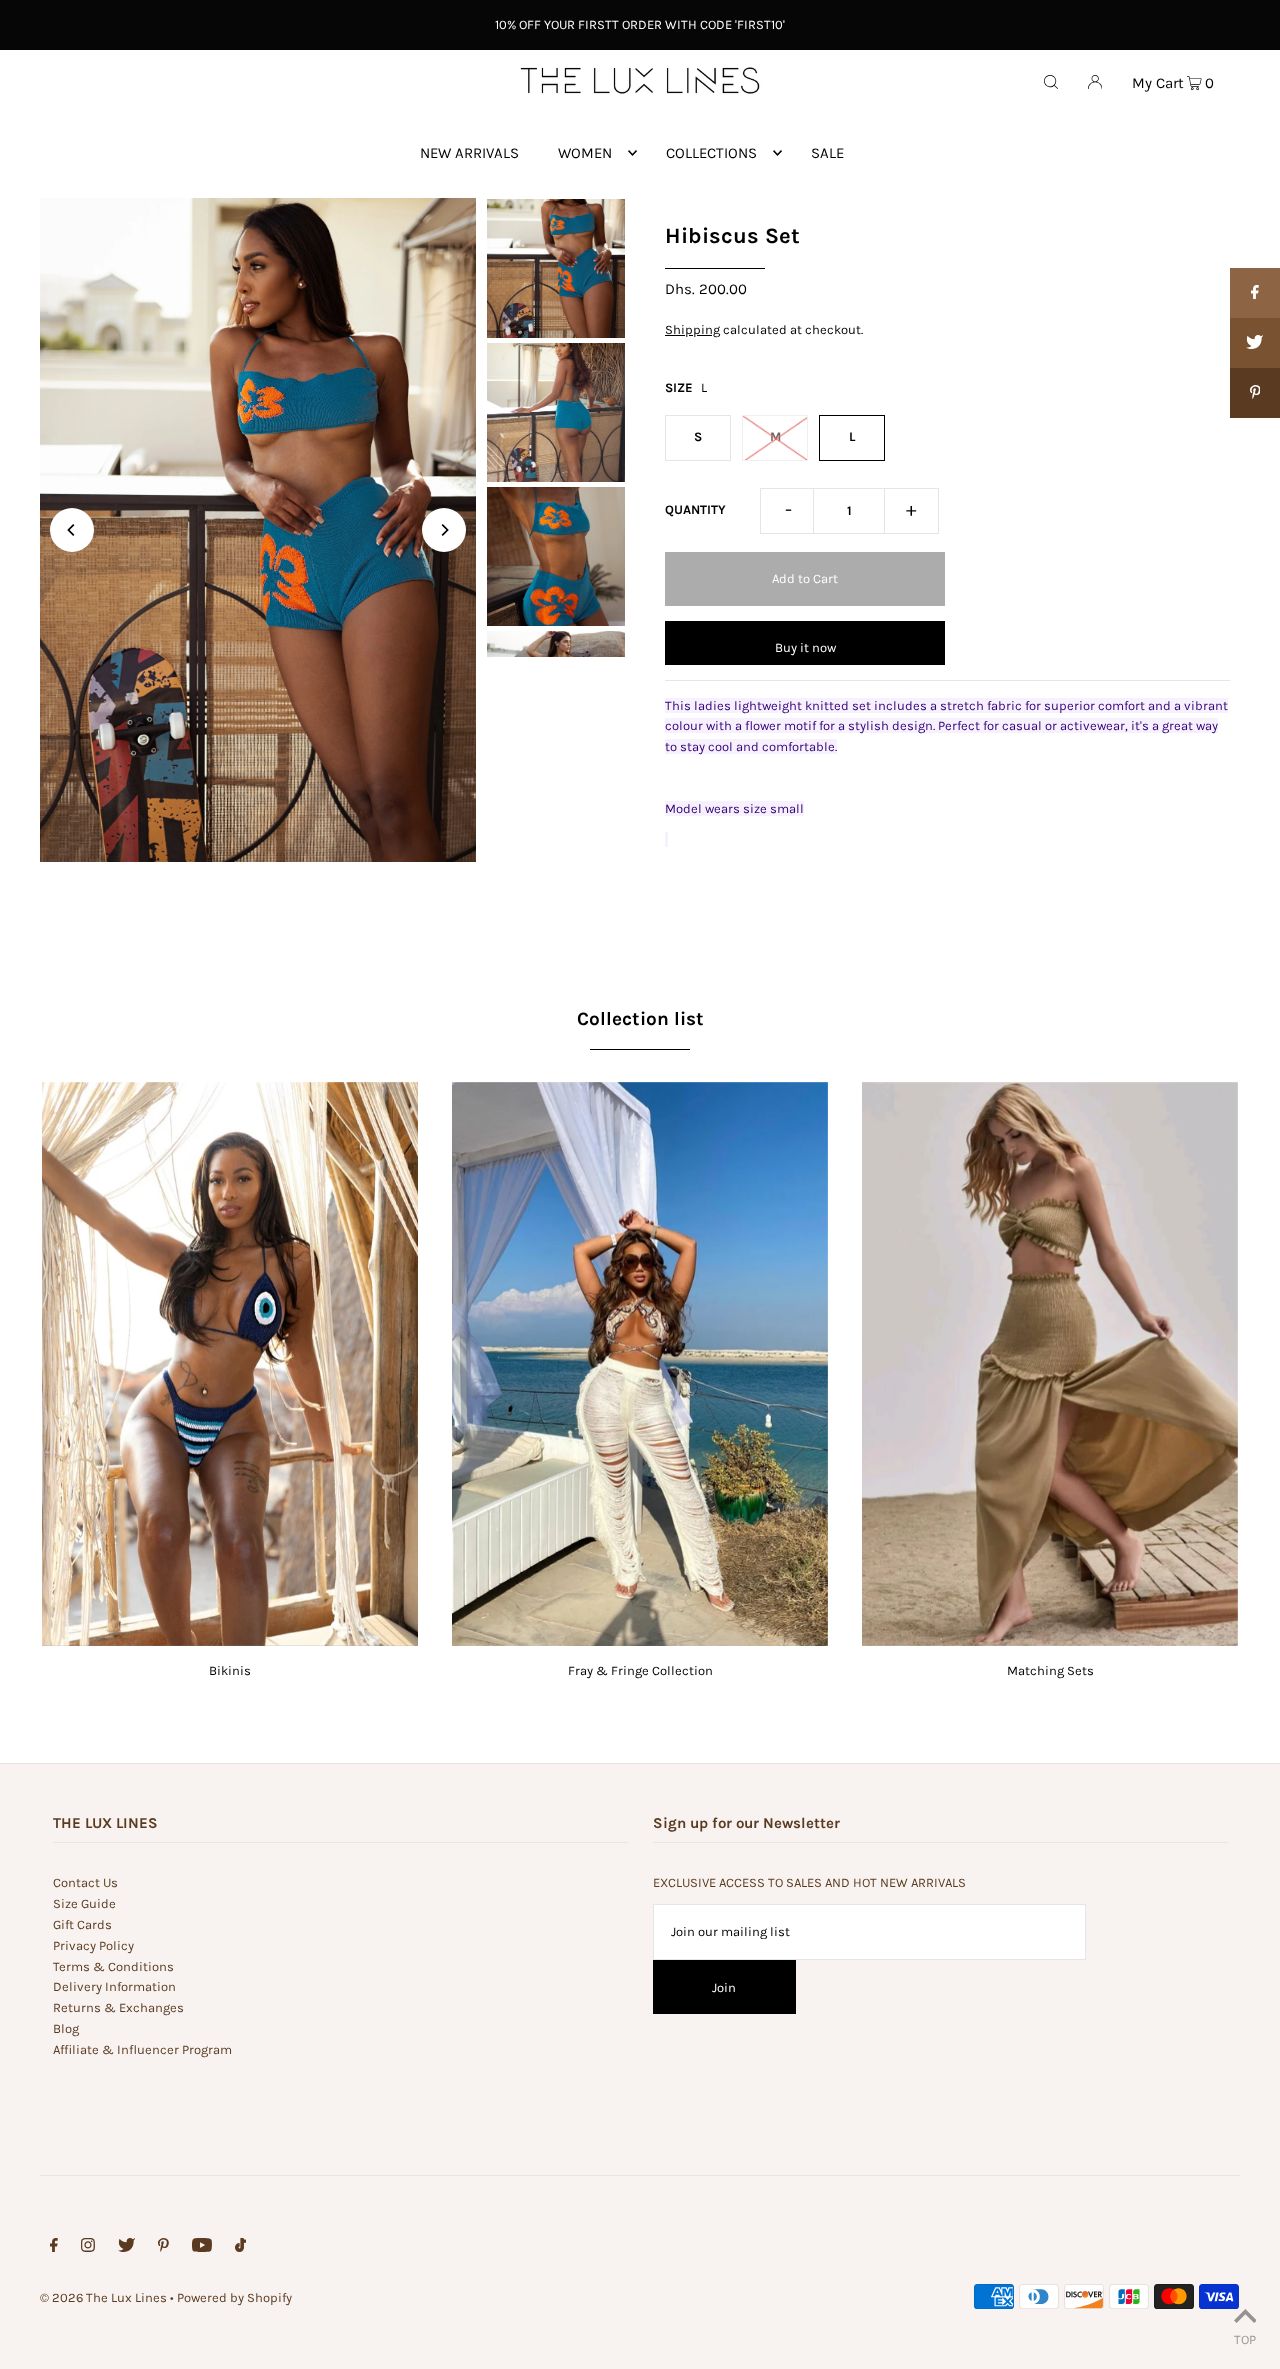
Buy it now (805, 647)
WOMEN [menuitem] (585, 153)
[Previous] (72, 530)
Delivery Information (114, 1986)
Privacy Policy (93, 1945)
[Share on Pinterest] (1255, 393)
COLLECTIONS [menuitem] (711, 153)
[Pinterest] (163, 2248)
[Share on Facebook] (1255, 293)
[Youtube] (202, 2248)
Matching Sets (1050, 1670)
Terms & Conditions (113, 1966)
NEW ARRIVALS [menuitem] (469, 153)
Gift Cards (82, 1924)
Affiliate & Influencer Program (142, 2049)
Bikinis (230, 1670)
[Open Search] (1051, 81)
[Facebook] (54, 2248)
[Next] (444, 530)
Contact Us (85, 1882)
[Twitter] (126, 2248)
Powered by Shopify (234, 2297)
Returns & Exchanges (118, 2007)
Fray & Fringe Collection (640, 1670)
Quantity (695, 509)
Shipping (692, 329)
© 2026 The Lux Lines (103, 2297)
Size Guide (84, 1903)
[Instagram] (88, 2248)
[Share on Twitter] (1255, 343)
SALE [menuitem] (827, 153)
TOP (1245, 2339)
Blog (66, 2028)
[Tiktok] (240, 2248)
